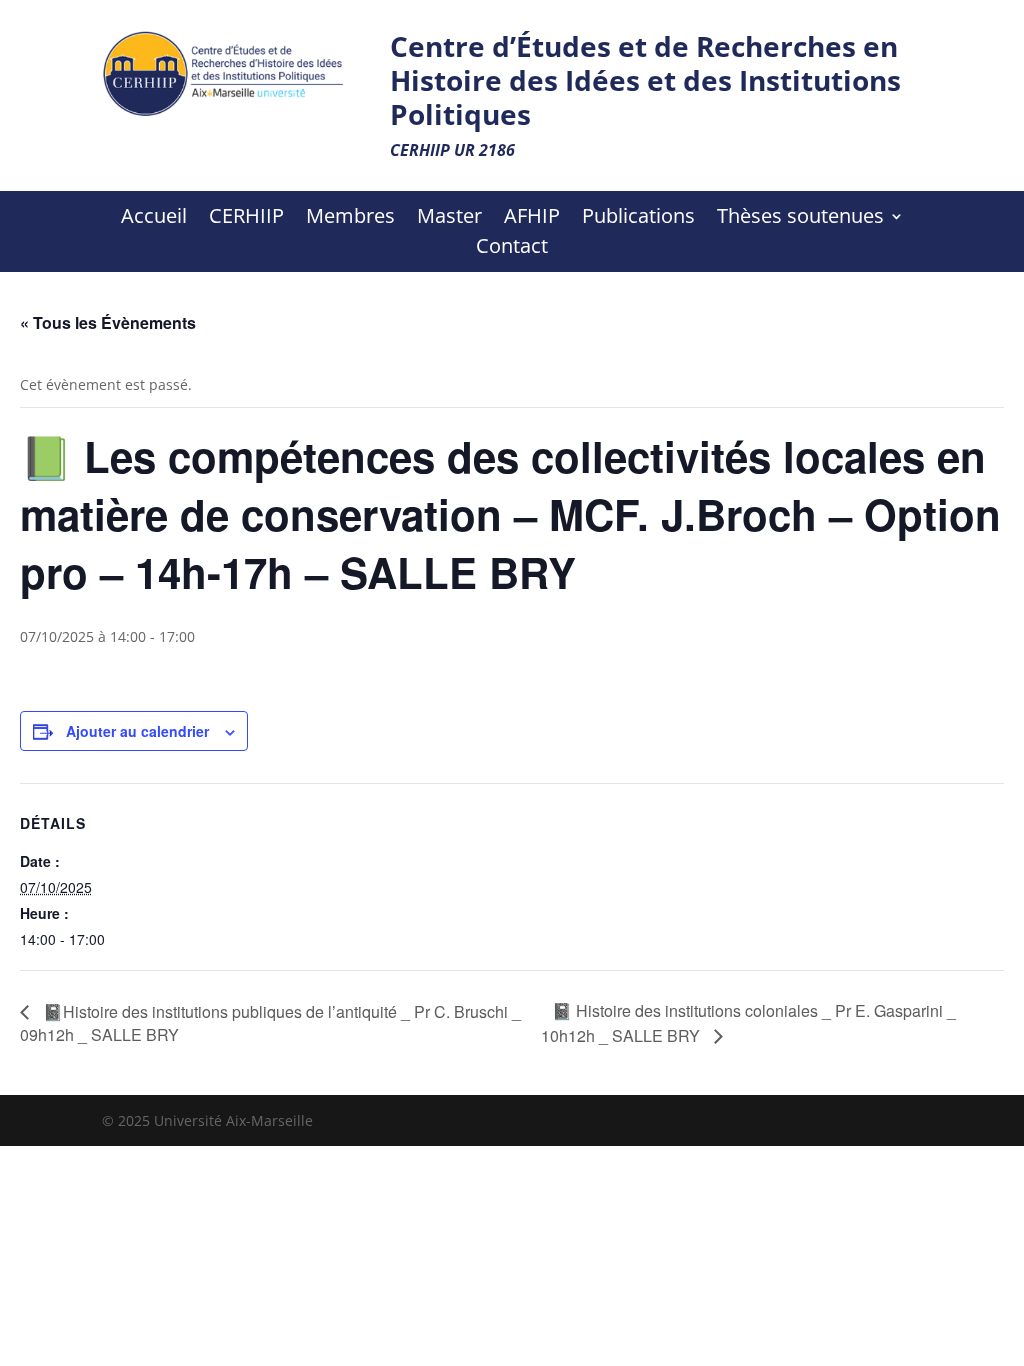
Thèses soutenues (800, 219)
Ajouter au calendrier (137, 731)
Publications (638, 219)
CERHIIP (246, 219)
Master (449, 219)
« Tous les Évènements (108, 322)
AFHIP (532, 219)
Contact (512, 249)
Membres (350, 219)
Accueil (154, 219)
